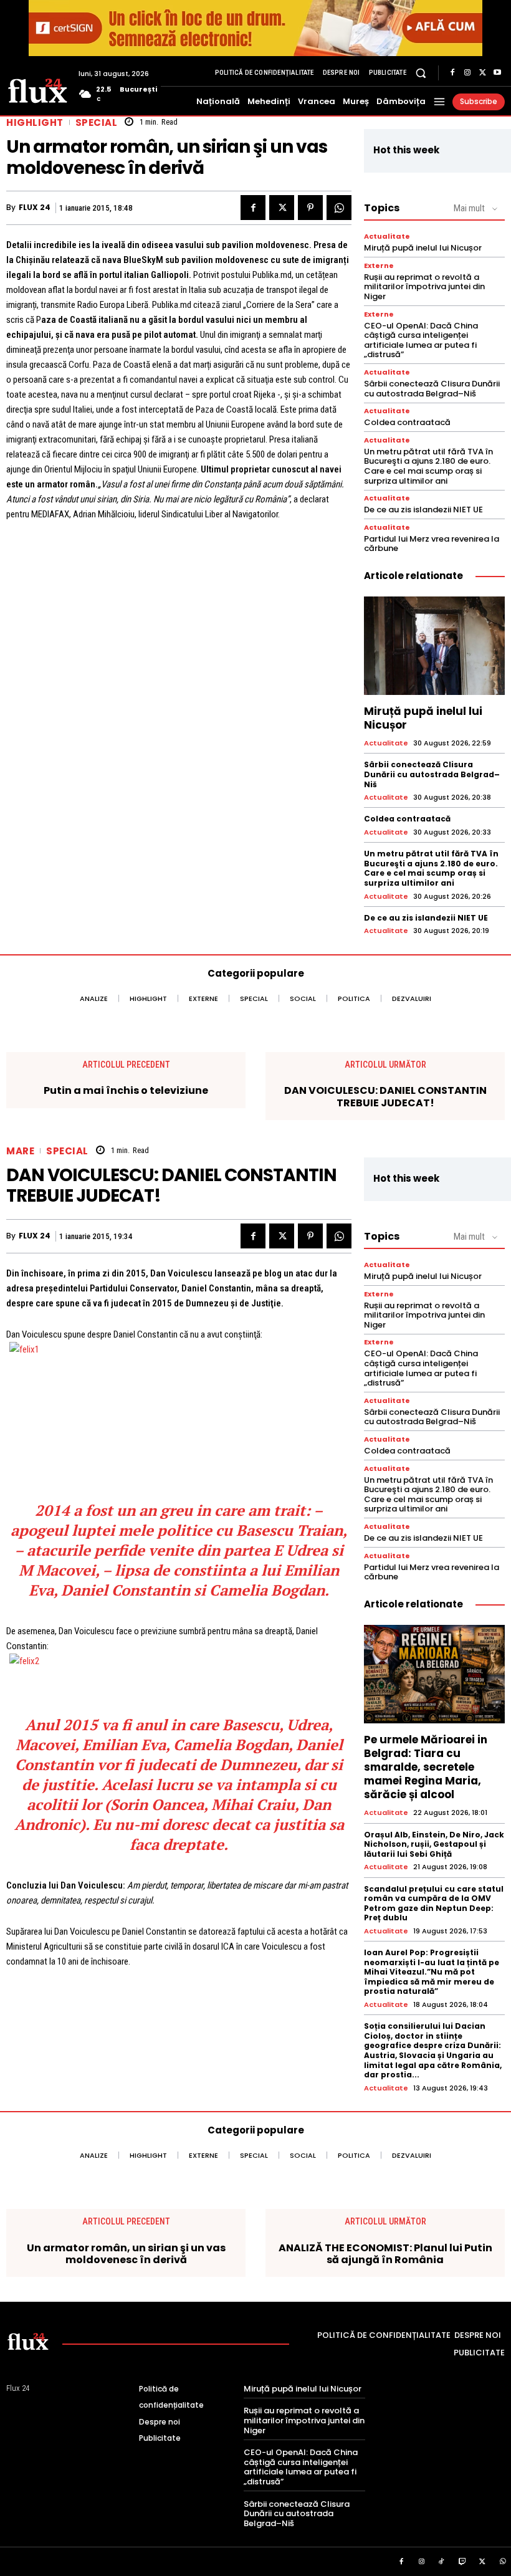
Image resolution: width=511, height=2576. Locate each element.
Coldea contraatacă (407, 422)
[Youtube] (497, 73)
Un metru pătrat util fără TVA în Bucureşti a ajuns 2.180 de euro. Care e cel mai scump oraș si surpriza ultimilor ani (428, 466)
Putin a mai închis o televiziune (126, 1090)
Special (97, 122)
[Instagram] (467, 73)
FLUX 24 (35, 208)
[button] (421, 73)
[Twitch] (462, 2562)
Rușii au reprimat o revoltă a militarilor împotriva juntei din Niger (424, 287)
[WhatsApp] (339, 208)
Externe (379, 266)
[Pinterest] (310, 208)
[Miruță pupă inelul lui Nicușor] (434, 646)
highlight (35, 122)
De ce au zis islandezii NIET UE (423, 510)
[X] (482, 73)
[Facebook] (452, 73)
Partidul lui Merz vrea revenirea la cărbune (432, 544)
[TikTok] (442, 2562)
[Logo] (38, 90)
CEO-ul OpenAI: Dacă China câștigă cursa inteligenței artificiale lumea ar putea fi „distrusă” (421, 340)
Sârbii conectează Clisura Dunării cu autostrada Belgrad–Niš (432, 389)
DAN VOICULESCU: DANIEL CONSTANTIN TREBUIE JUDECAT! (385, 1096)
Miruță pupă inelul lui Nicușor (423, 248)
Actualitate (387, 237)
